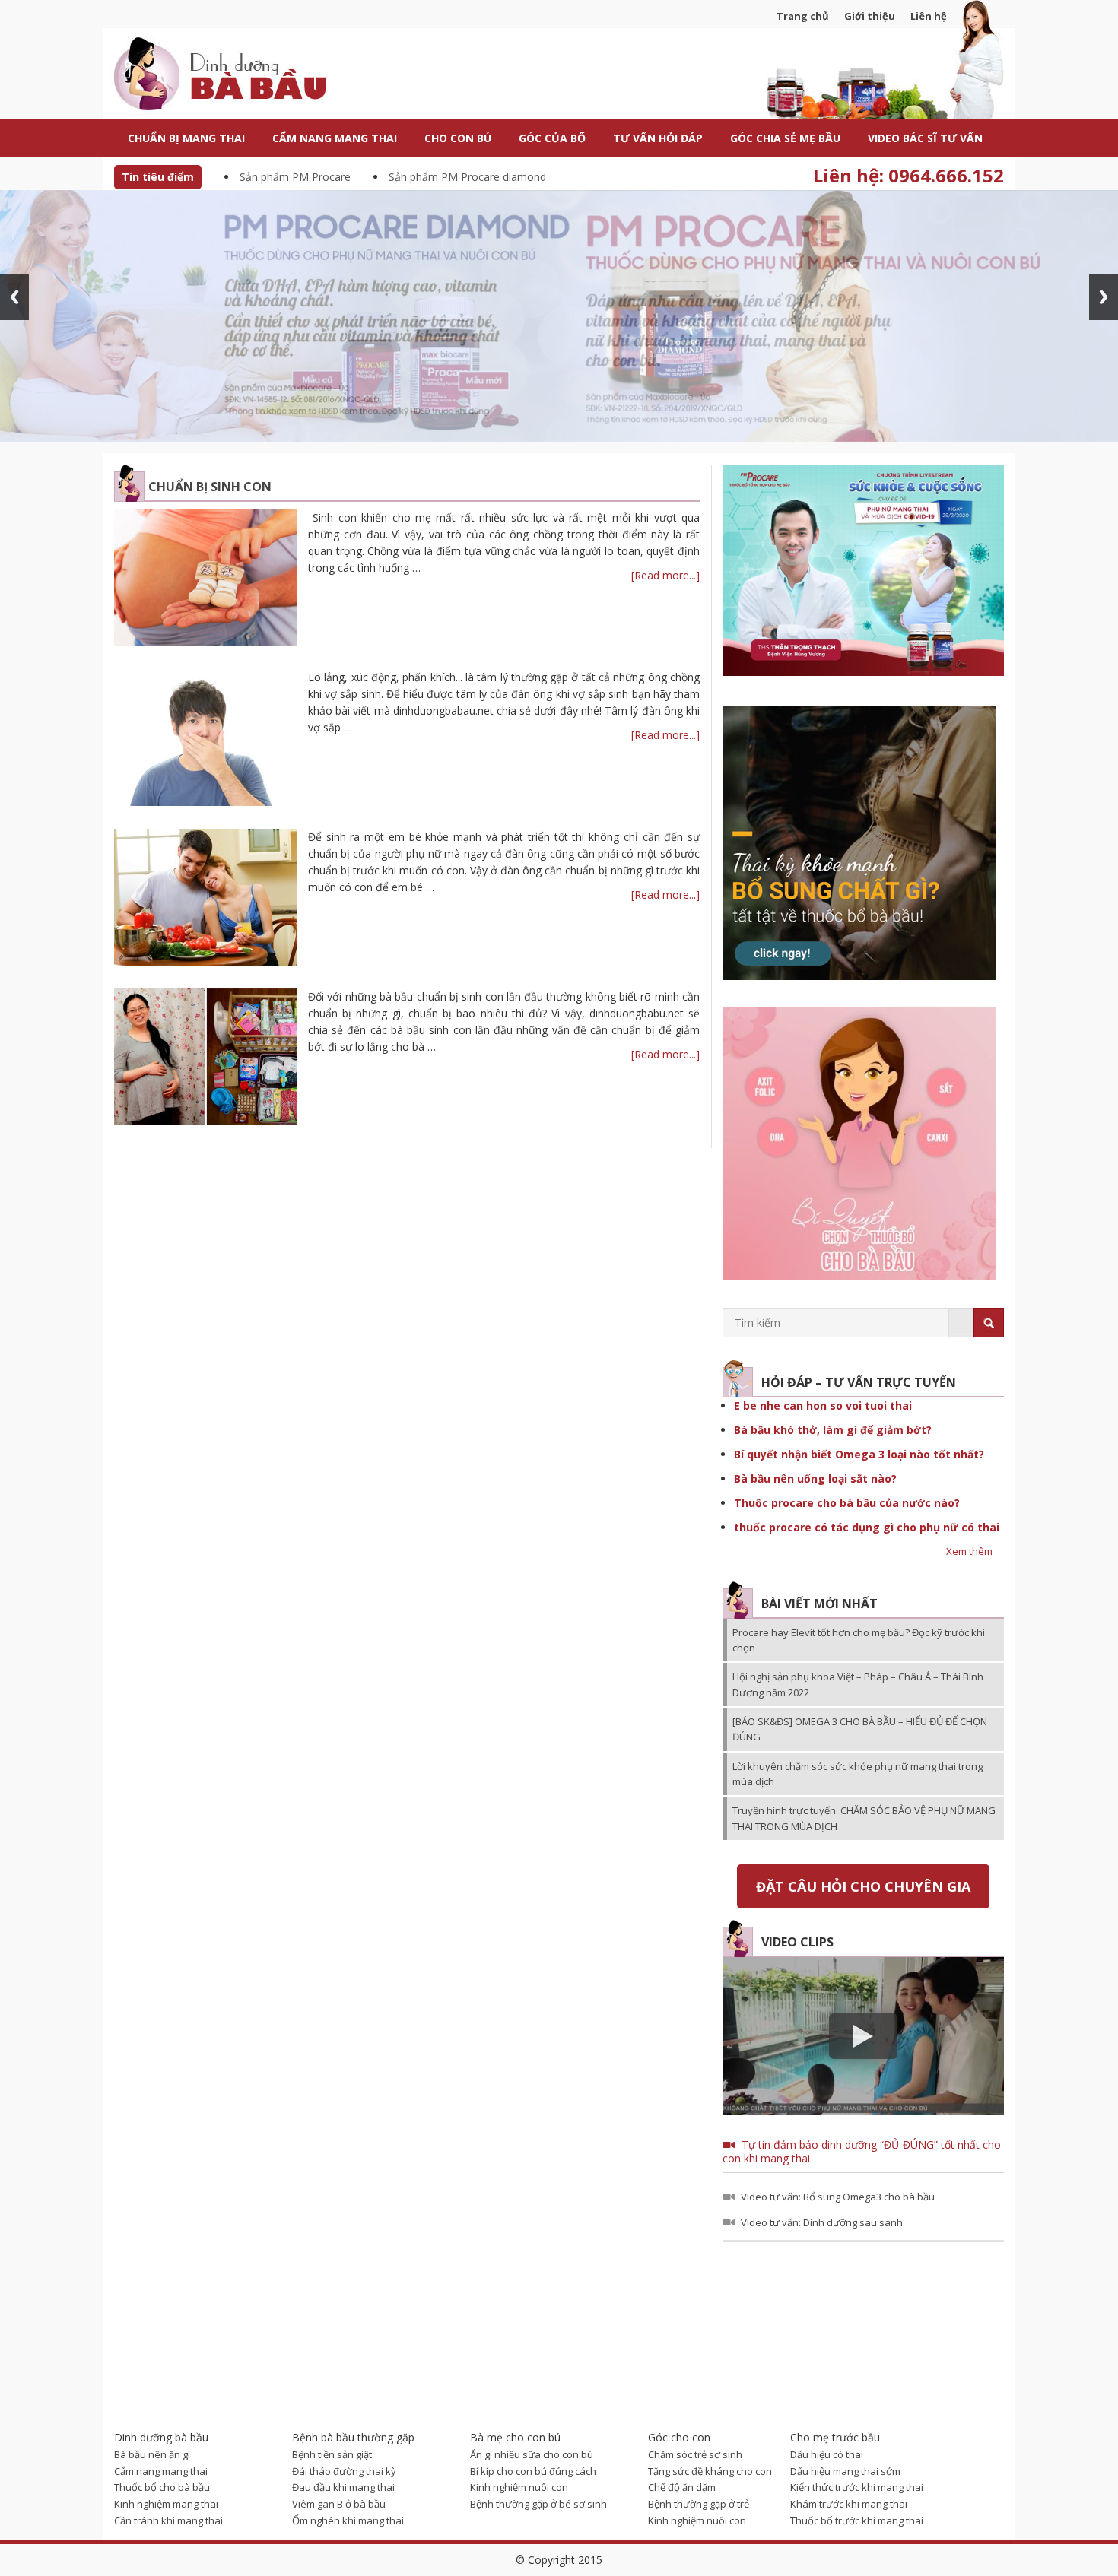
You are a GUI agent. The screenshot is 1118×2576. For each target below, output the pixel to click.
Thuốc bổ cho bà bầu (162, 2487)
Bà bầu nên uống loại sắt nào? (815, 1478)
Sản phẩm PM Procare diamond (467, 177)
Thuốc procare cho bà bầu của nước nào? (847, 1503)
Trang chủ (803, 16)
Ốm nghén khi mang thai (348, 2520)
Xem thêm (969, 1551)
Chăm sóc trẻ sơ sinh (695, 2454)
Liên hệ (929, 16)
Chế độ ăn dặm (682, 2487)
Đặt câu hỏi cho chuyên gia (863, 1886)
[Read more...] (665, 575)
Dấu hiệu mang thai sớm (845, 2471)
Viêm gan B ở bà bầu (339, 2504)
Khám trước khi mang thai (849, 2504)
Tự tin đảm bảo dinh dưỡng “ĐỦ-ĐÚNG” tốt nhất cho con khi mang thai (862, 2151)
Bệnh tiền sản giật (332, 2454)
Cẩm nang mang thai (161, 2471)
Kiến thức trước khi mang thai (857, 2487)
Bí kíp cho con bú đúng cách (533, 2471)
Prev (14, 297)
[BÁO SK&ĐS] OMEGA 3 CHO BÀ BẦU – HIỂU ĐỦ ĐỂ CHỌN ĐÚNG (860, 1729)
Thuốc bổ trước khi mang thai (857, 2520)
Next (1104, 297)
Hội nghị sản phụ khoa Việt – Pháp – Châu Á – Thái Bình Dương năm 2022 (858, 1684)
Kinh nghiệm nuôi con (519, 2487)
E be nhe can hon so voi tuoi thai (823, 1405)
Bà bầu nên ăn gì (152, 2454)
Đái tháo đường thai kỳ (344, 2471)
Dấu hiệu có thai (827, 2454)
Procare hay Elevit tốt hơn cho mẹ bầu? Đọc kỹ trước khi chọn (859, 1640)
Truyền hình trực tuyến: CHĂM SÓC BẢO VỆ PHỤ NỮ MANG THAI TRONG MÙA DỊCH (864, 1818)
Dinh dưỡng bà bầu (255, 76)
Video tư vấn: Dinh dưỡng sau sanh (822, 2222)
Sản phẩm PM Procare (295, 177)
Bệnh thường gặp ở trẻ (699, 2504)
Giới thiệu (870, 16)
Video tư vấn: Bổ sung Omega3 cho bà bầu (838, 2197)
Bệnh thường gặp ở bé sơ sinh (538, 2504)
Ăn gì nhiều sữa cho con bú (532, 2454)
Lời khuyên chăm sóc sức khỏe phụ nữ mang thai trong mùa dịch (858, 1774)
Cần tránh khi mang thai (168, 2520)
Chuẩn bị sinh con (210, 487)
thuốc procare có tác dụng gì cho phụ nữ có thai (867, 1527)
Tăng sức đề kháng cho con (710, 2471)
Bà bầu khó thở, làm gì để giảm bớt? (833, 1430)
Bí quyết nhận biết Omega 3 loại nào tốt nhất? (859, 1454)
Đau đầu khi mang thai (343, 2487)
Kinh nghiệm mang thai (166, 2504)
